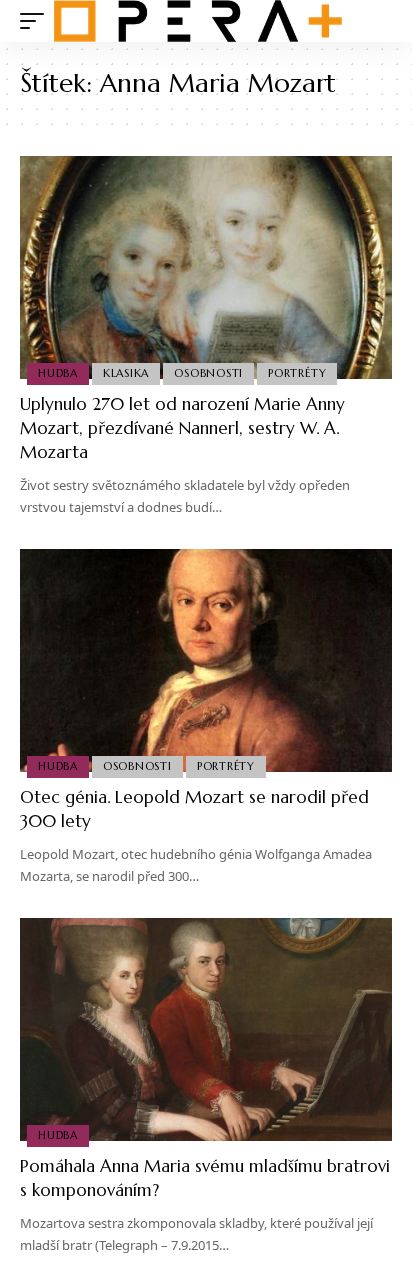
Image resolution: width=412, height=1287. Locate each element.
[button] (37, 21)
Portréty (297, 373)
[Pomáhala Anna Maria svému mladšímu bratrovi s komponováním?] (206, 1029)
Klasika (126, 373)
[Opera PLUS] (198, 21)
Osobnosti (208, 373)
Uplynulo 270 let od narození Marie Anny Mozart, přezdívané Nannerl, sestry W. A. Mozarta (182, 428)
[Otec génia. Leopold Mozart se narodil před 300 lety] (206, 660)
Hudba (58, 373)
